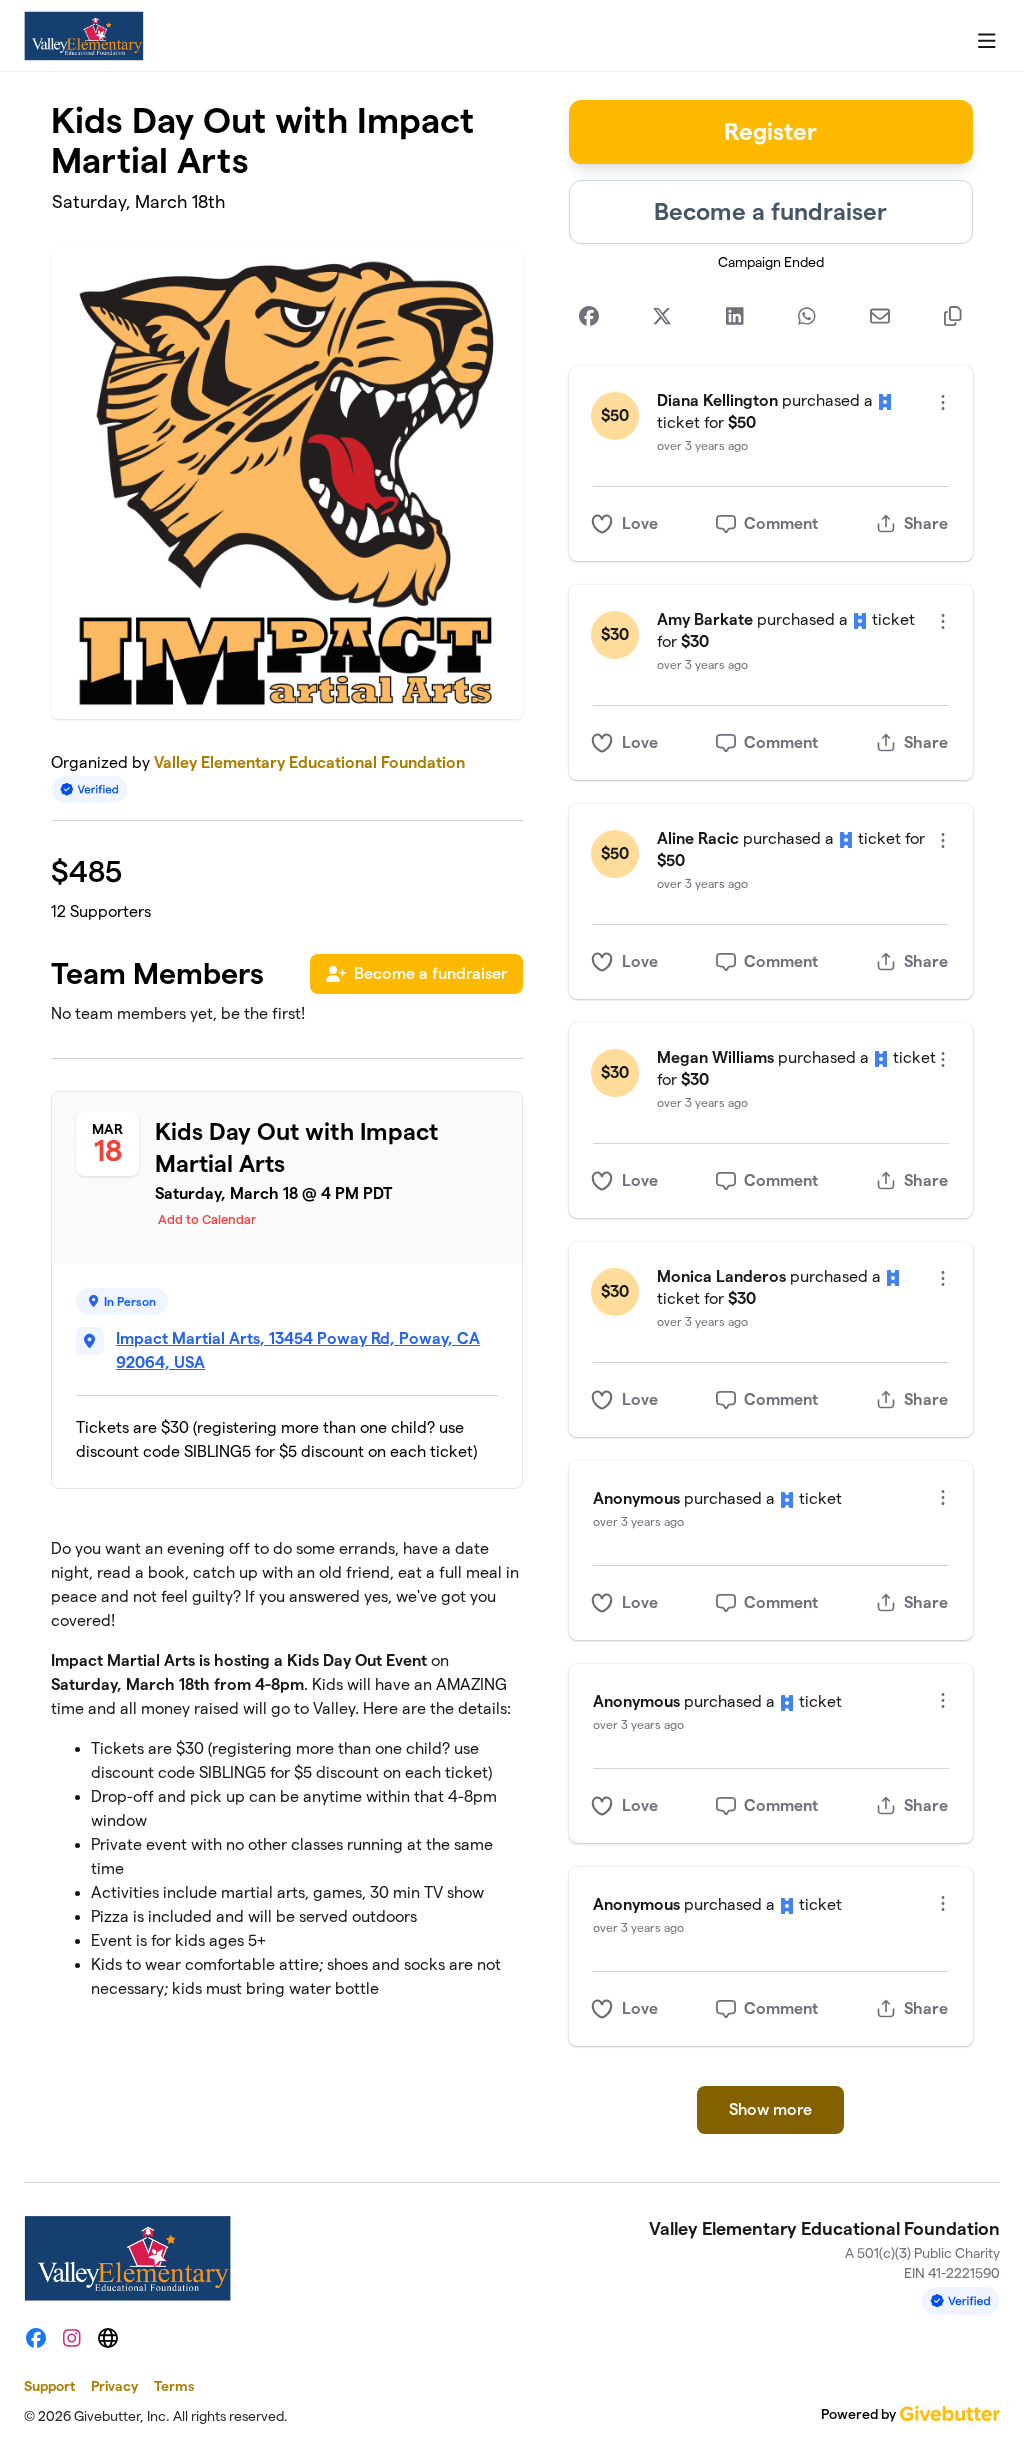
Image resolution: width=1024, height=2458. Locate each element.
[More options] (943, 402)
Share (926, 523)
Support (49, 2386)
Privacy (114, 2386)
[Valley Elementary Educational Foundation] (84, 36)
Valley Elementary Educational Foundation (309, 762)
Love (640, 523)
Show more (770, 2109)
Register (770, 131)
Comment (781, 523)
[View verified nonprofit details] (90, 789)
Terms (174, 2386)
